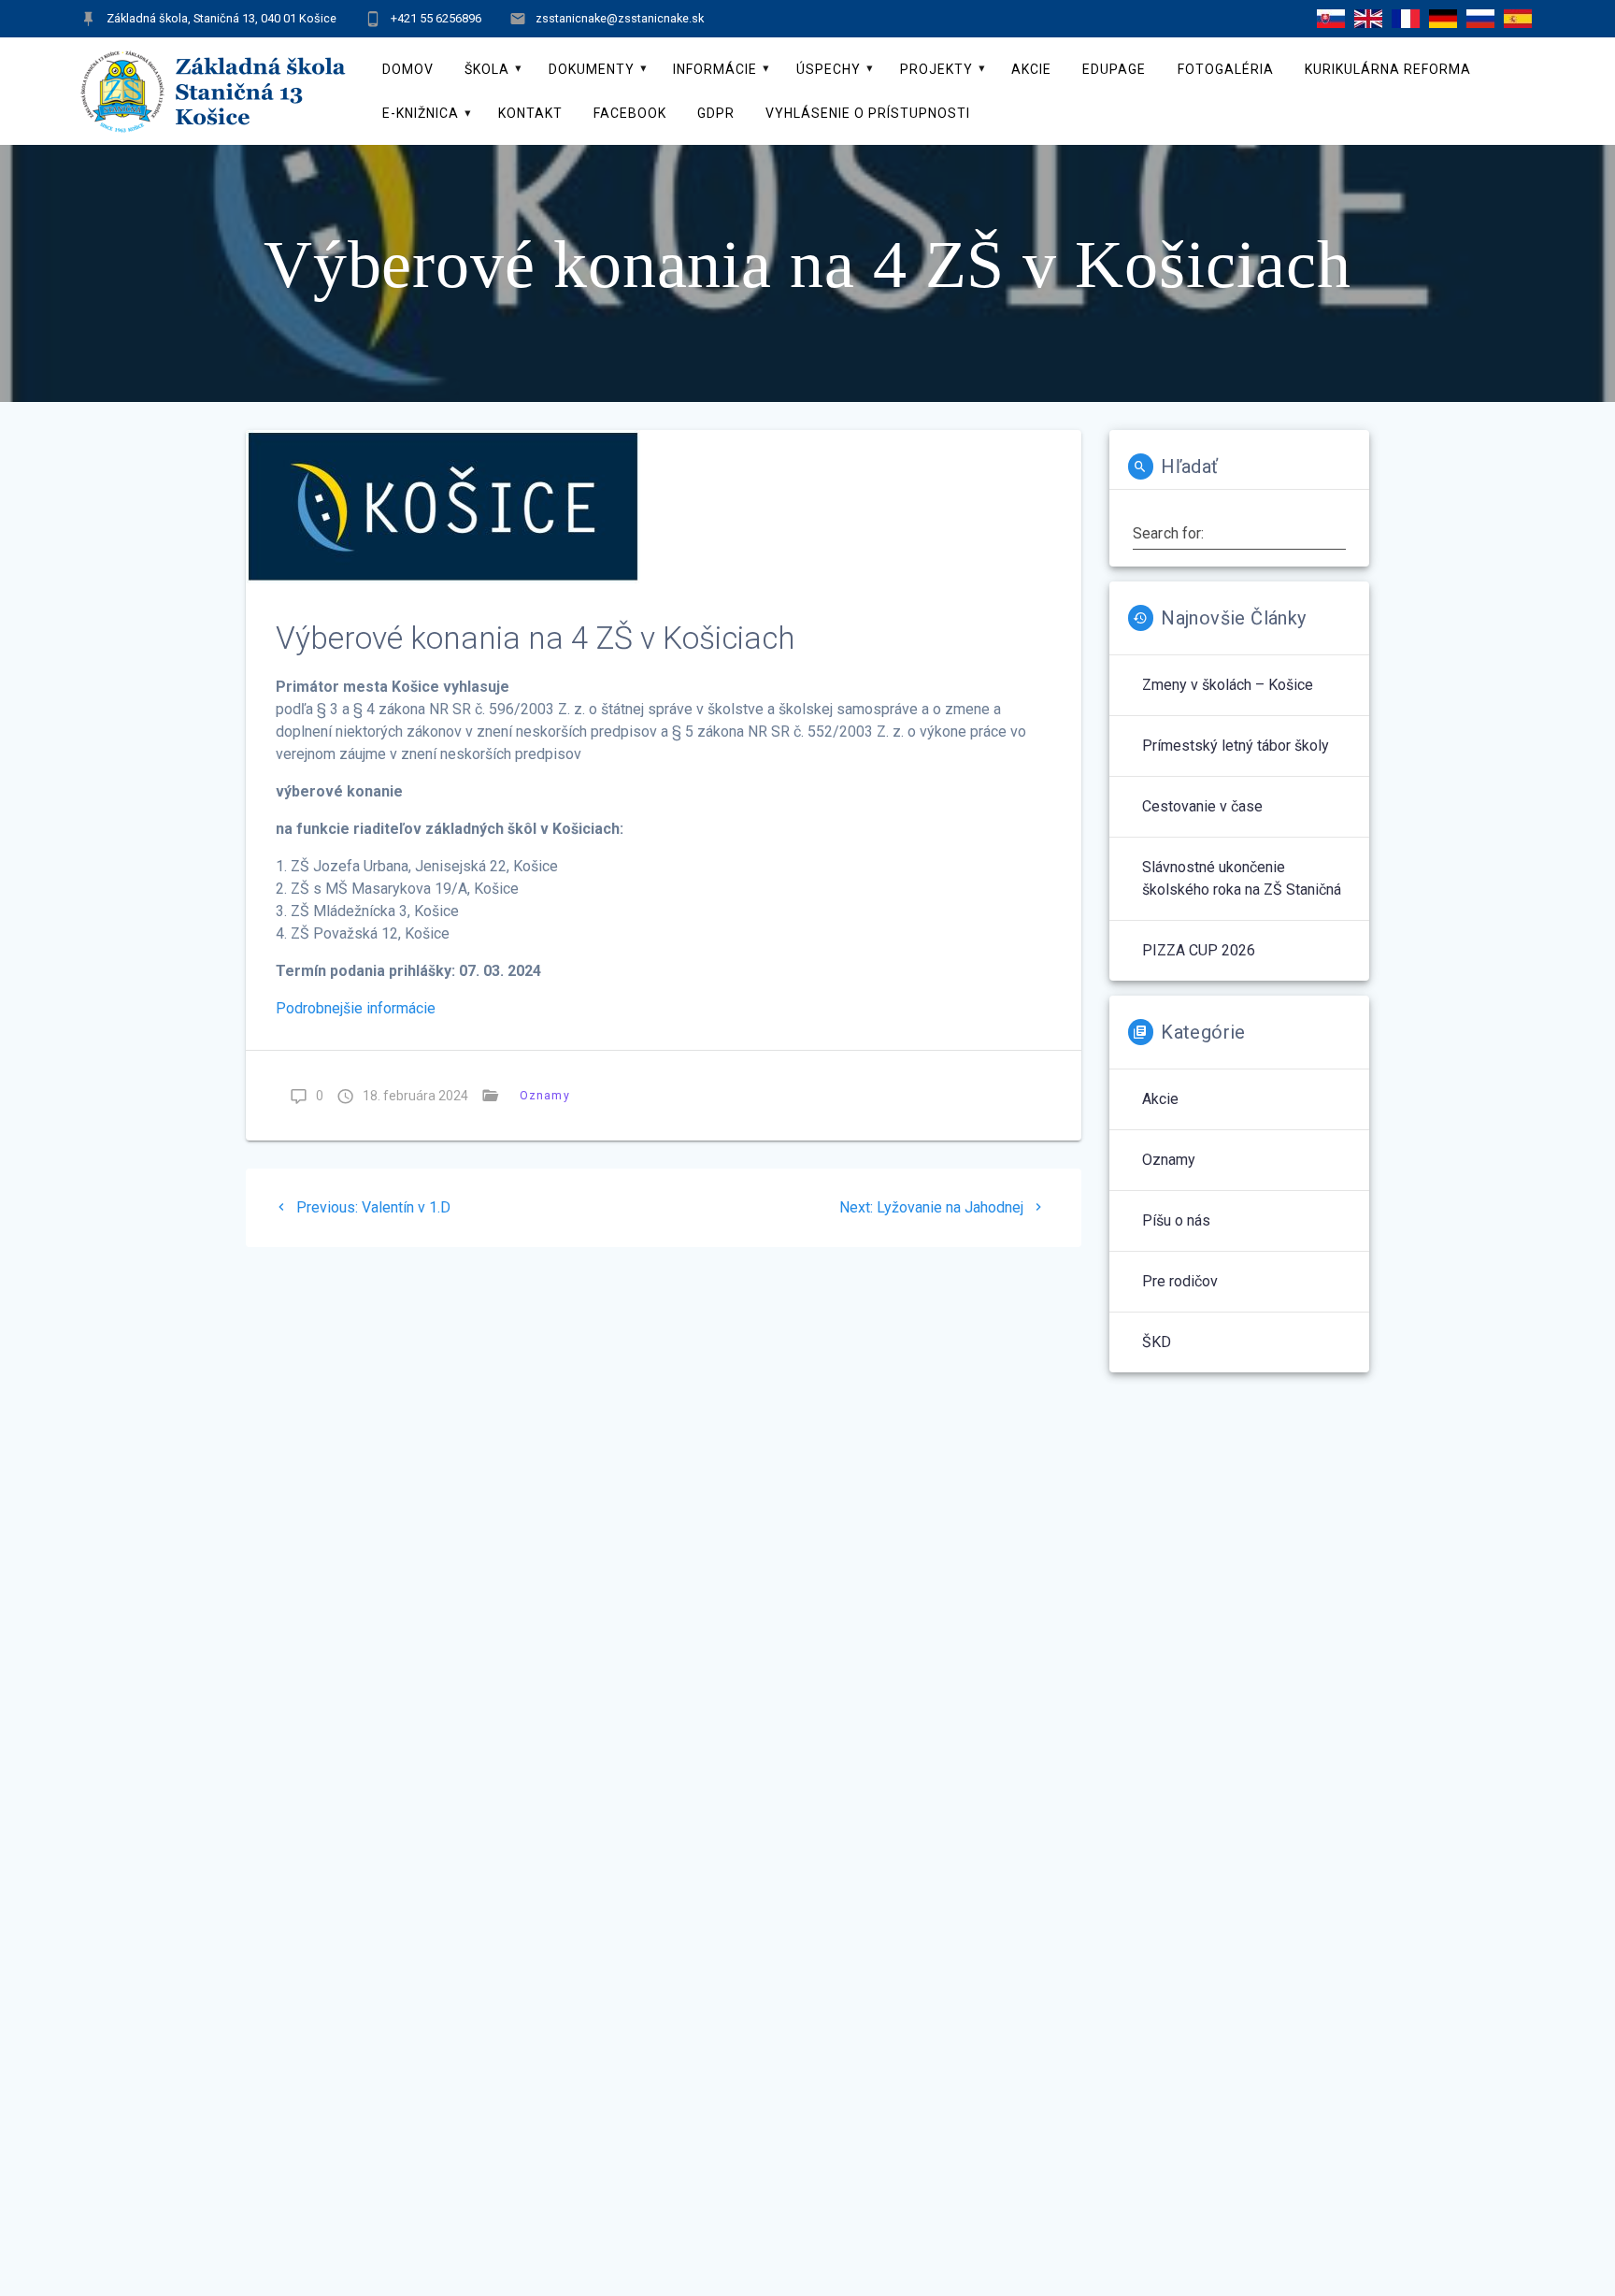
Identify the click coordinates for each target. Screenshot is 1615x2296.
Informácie (715, 69)
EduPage (1114, 69)
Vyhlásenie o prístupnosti (868, 113)
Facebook (630, 113)
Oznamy (545, 1095)
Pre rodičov (1180, 1281)
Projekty (936, 69)
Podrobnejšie (321, 1008)
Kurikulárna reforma (1388, 69)
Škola (487, 69)
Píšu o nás (1176, 1220)
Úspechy (829, 69)
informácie (401, 1008)
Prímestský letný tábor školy (1236, 746)
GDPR (716, 113)
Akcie (1031, 69)
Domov (408, 69)
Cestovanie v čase (1202, 806)
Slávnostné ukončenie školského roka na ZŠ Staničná (1242, 878)
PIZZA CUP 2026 (1199, 950)
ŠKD (1157, 1342)
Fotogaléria (1226, 69)
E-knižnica (421, 113)
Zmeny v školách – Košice (1228, 685)
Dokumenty (592, 69)
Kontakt (530, 113)
